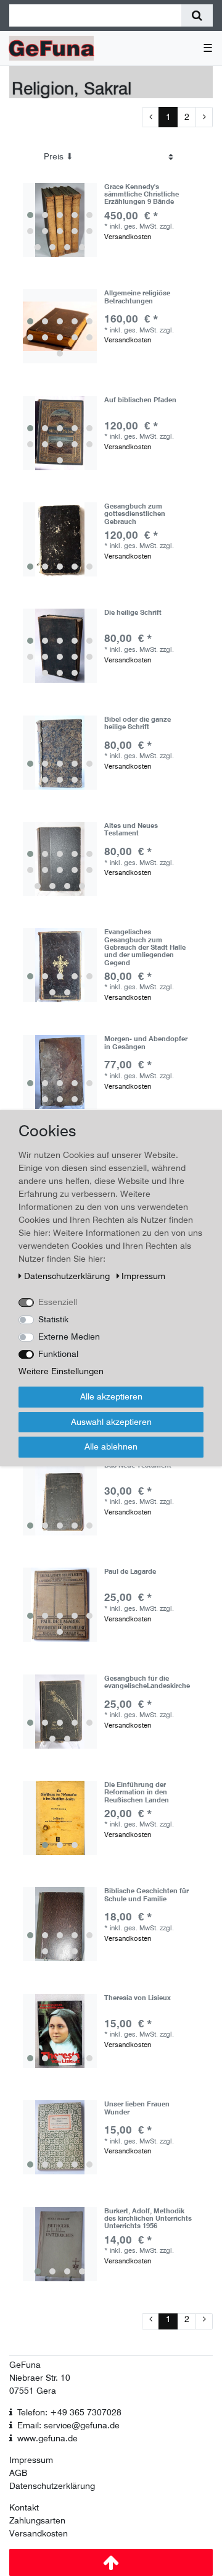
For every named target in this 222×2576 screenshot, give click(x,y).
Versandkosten (128, 237)
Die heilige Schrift (133, 613)
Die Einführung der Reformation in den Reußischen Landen (137, 1792)
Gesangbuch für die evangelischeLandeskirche (147, 1682)
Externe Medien (69, 1337)
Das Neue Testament (138, 1465)
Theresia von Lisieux (138, 1998)
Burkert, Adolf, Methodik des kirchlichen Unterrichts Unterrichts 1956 (148, 2219)
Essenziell (58, 1302)
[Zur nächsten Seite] (204, 117)
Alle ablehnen (111, 1446)
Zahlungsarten (37, 2520)
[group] (60, 220)
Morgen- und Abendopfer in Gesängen (146, 1043)
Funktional (58, 1354)
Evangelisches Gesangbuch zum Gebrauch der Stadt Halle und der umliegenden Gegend (145, 947)
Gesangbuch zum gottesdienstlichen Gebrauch (135, 514)
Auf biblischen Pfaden (140, 400)
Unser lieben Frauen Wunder (137, 2108)
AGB (18, 2473)
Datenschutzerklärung (52, 2486)
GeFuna (25, 2365)
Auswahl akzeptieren (111, 1422)
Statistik (53, 1319)
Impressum (31, 2460)
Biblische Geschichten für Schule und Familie (146, 1895)
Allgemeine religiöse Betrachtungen (137, 297)
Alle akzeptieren (111, 1396)
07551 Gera (33, 2391)
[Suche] (197, 15)
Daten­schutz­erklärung (68, 1276)
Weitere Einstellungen (61, 1371)
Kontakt (24, 2507)
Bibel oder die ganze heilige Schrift (138, 723)
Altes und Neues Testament (131, 830)
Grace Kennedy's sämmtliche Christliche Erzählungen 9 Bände (142, 194)
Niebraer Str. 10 (40, 2378)
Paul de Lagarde (130, 1572)
